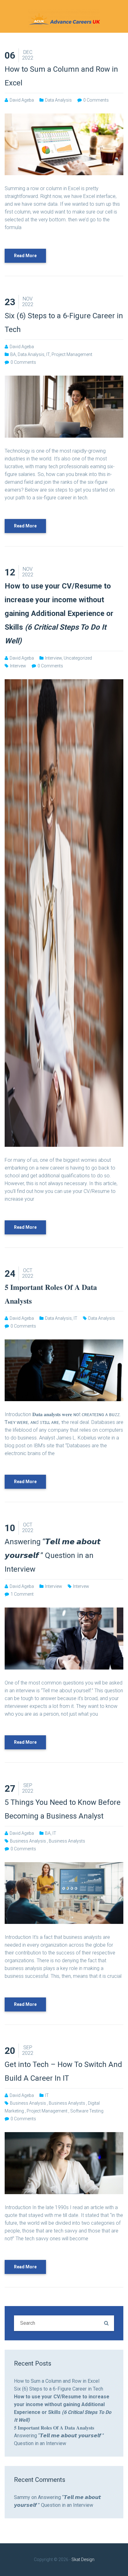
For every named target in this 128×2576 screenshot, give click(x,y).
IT (48, 354)
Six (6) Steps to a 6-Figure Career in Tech (59, 2389)
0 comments (96, 100)
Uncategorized (78, 658)
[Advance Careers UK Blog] (64, 18)
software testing (87, 2111)
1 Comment (22, 1594)
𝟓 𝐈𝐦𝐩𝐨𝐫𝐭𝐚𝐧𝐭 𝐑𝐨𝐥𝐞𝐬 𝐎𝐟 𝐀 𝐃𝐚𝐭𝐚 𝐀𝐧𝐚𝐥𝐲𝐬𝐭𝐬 (54, 2428)
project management (47, 2111)
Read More (25, 256)
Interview (53, 658)
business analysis (28, 1841)
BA (13, 354)
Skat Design (83, 2559)
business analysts (67, 1841)
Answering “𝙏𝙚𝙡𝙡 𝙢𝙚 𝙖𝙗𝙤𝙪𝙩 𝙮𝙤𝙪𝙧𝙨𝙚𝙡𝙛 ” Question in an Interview (53, 1555)
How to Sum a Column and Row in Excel (57, 2381)
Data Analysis (58, 100)
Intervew (18, 666)
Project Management (72, 354)
